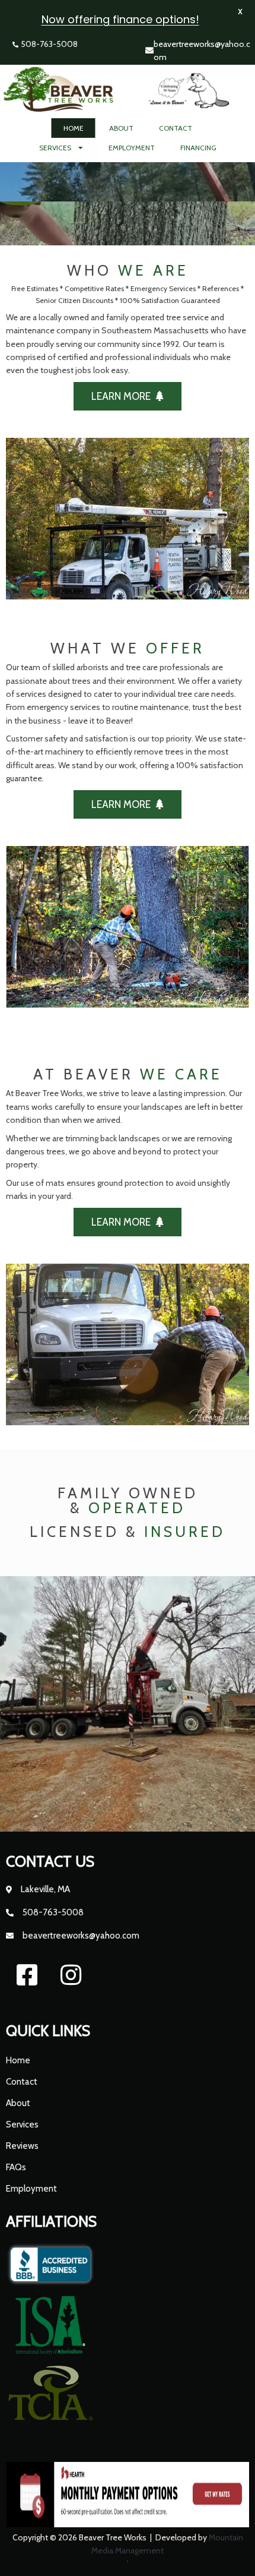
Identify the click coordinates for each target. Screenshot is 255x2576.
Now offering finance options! (120, 19)
